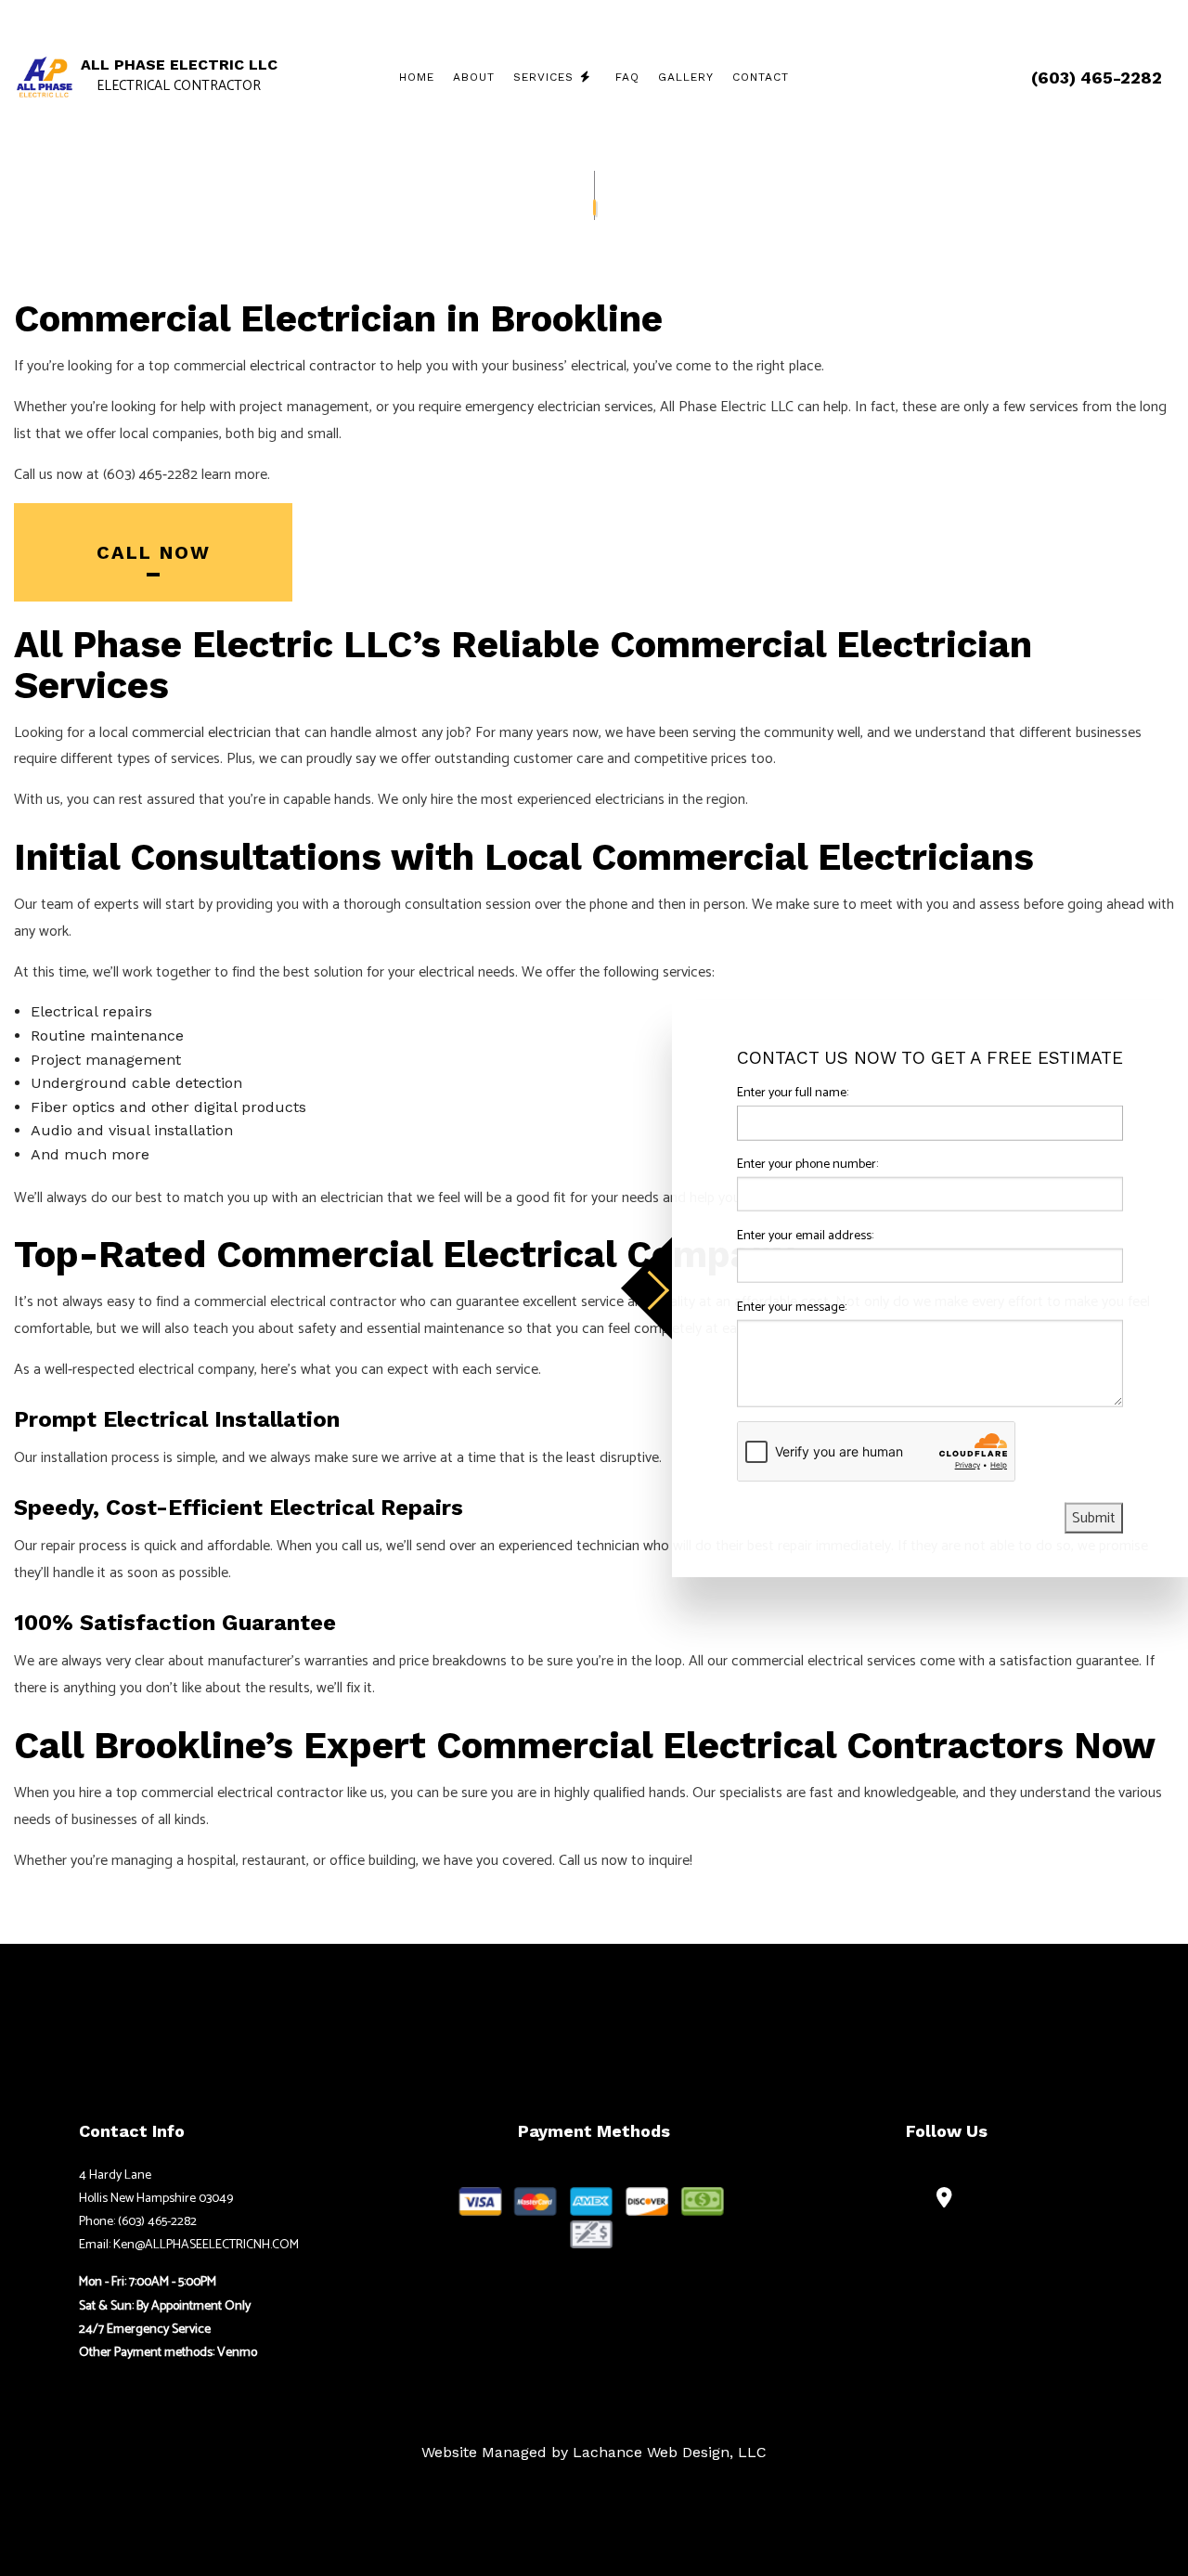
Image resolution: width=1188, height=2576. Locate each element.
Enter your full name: (793, 1092)
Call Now (154, 552)
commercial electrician (201, 733)
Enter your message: (792, 1307)
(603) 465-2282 (1097, 78)
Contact (761, 77)
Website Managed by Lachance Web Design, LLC (594, 2452)
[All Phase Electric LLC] (44, 77)
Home (417, 77)
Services (543, 77)
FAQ (627, 77)
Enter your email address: (805, 1235)
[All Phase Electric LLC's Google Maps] (947, 2200)
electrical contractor (313, 366)
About (474, 77)
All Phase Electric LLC (179, 65)
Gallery (686, 77)
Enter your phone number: (807, 1164)
